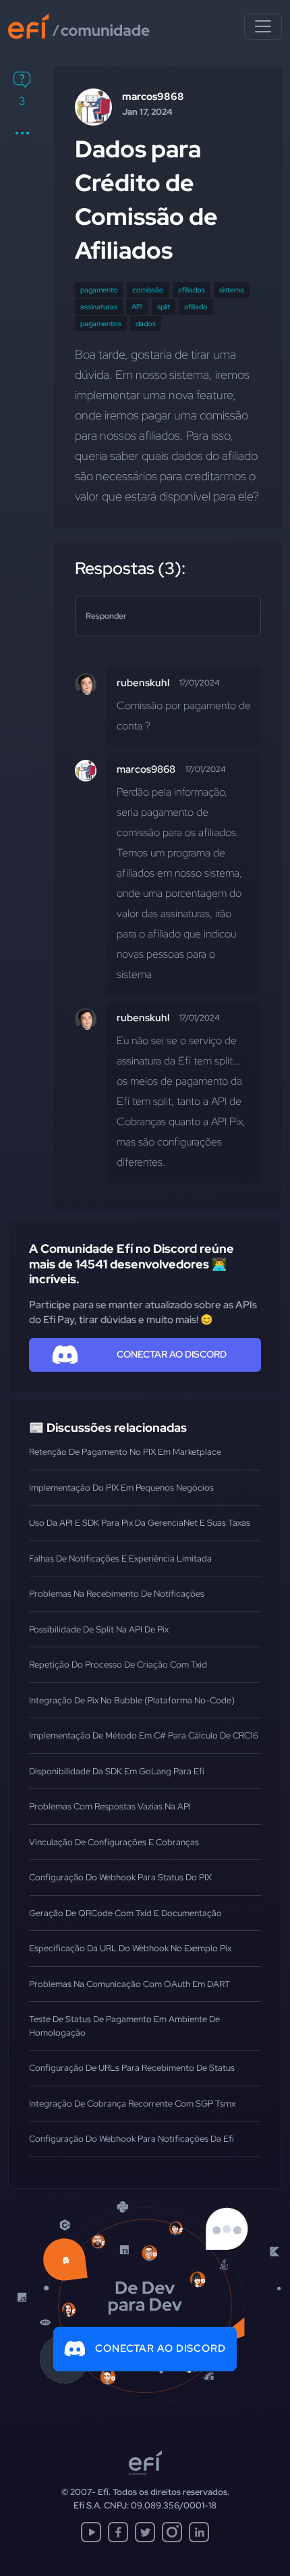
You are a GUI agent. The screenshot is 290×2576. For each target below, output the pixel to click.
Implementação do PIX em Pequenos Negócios (121, 1488)
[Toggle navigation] (263, 26)
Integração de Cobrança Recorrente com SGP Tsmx (132, 2104)
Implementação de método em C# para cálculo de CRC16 (144, 1735)
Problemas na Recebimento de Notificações (117, 1594)
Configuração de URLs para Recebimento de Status (132, 2068)
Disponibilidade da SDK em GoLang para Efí (117, 1771)
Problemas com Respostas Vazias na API (110, 1806)
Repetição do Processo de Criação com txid (118, 1665)
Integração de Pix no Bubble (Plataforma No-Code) (132, 1700)
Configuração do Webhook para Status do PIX (120, 1877)
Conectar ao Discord (161, 2348)
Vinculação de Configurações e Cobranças (114, 1842)
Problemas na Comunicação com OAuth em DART (129, 1984)
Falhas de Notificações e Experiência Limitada (120, 1559)
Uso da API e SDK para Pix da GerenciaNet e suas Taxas (140, 1523)
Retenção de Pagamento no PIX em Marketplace (125, 1452)
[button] (22, 133)
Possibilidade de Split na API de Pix (99, 1629)
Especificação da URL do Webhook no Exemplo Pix (130, 1948)
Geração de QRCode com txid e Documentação (125, 1913)
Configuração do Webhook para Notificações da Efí (132, 2139)
